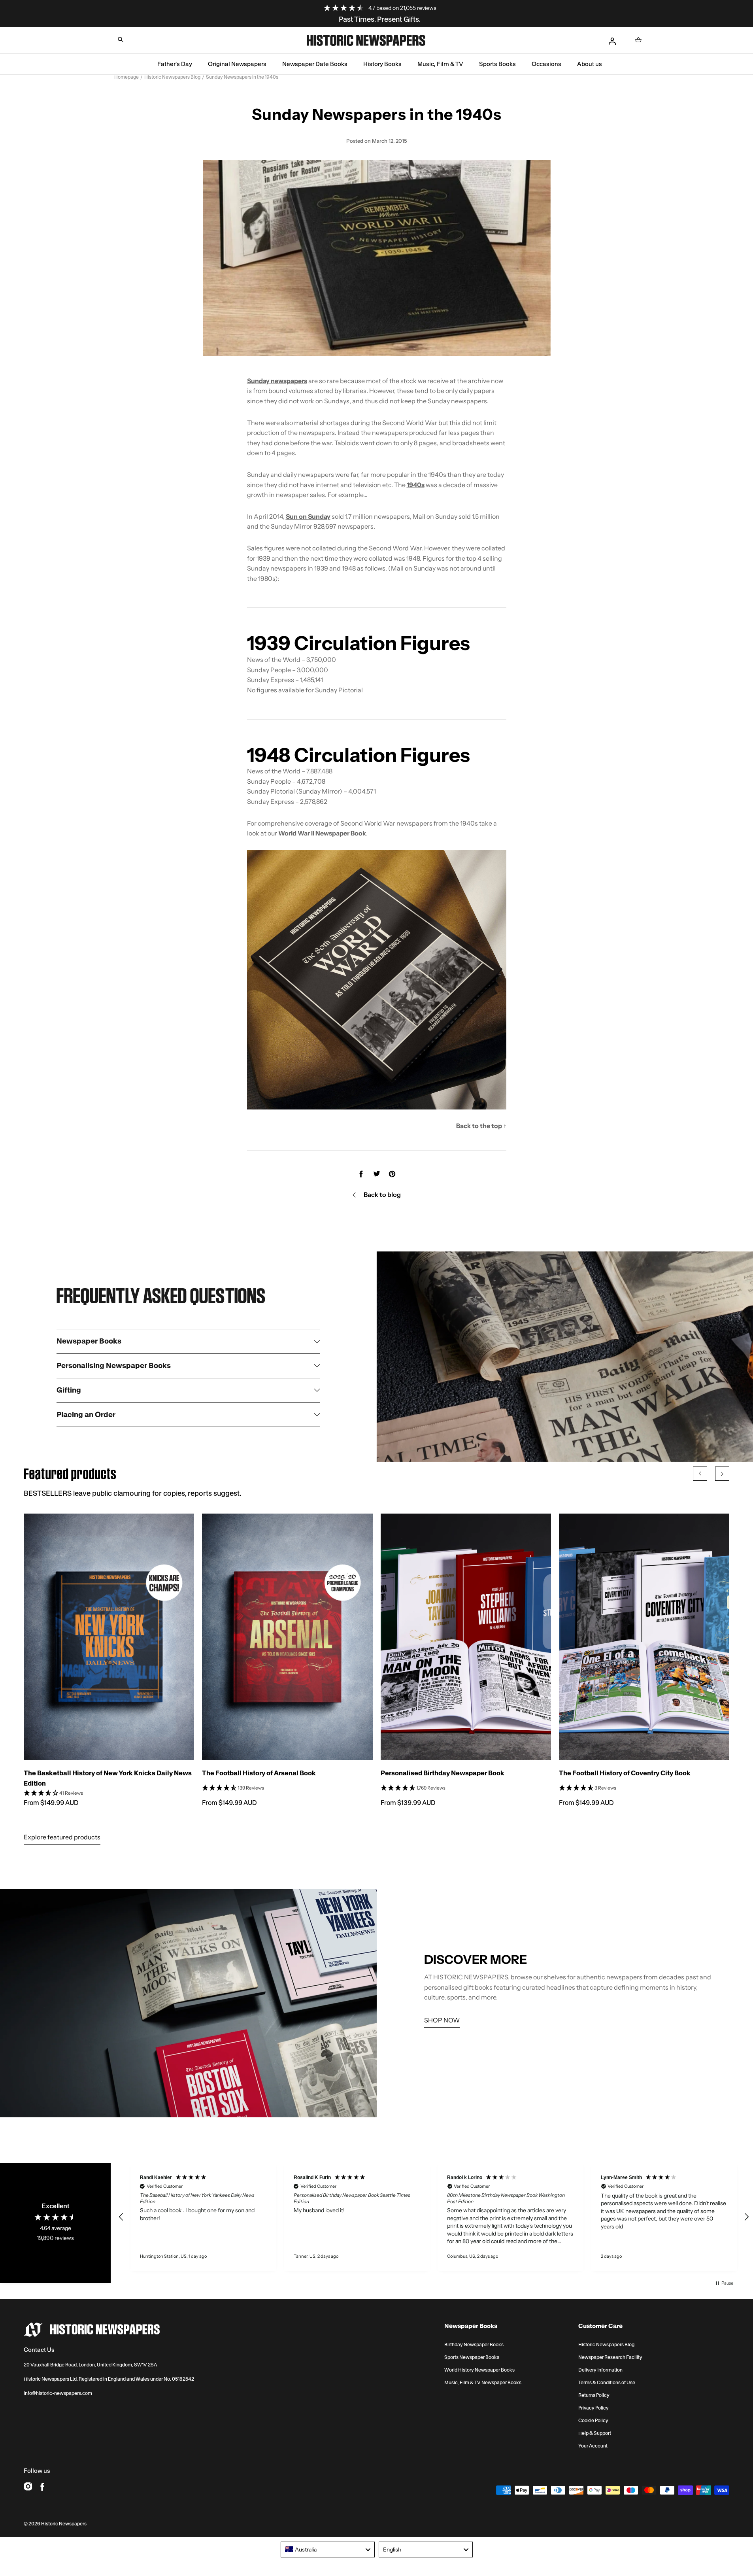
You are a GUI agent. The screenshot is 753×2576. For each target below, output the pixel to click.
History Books (382, 64)
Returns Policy (594, 2395)
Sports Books (497, 64)
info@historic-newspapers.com (58, 2393)
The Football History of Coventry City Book (625, 1773)
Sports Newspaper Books (472, 2357)
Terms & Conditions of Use (607, 2383)
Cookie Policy (593, 2421)
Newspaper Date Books (315, 64)
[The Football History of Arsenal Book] (287, 1637)
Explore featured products (62, 1837)
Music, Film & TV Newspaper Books (483, 2383)
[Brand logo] (92, 2330)
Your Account (593, 2446)
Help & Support (595, 2433)
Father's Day (175, 64)
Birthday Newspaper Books (474, 2345)
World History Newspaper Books (479, 2370)
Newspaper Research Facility (610, 2357)
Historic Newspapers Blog (172, 77)
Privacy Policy (594, 2408)
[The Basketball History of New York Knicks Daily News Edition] (109, 1637)
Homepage (126, 77)
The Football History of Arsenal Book (259, 1773)
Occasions (546, 64)
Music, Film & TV (440, 64)
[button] (121, 40)
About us (590, 64)
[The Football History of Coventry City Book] (644, 1637)
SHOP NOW (442, 2020)
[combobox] (328, 2550)
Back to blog (382, 1194)
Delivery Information (600, 2370)
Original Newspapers (237, 64)
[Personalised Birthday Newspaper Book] (466, 1637)
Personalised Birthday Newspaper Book (443, 1773)
